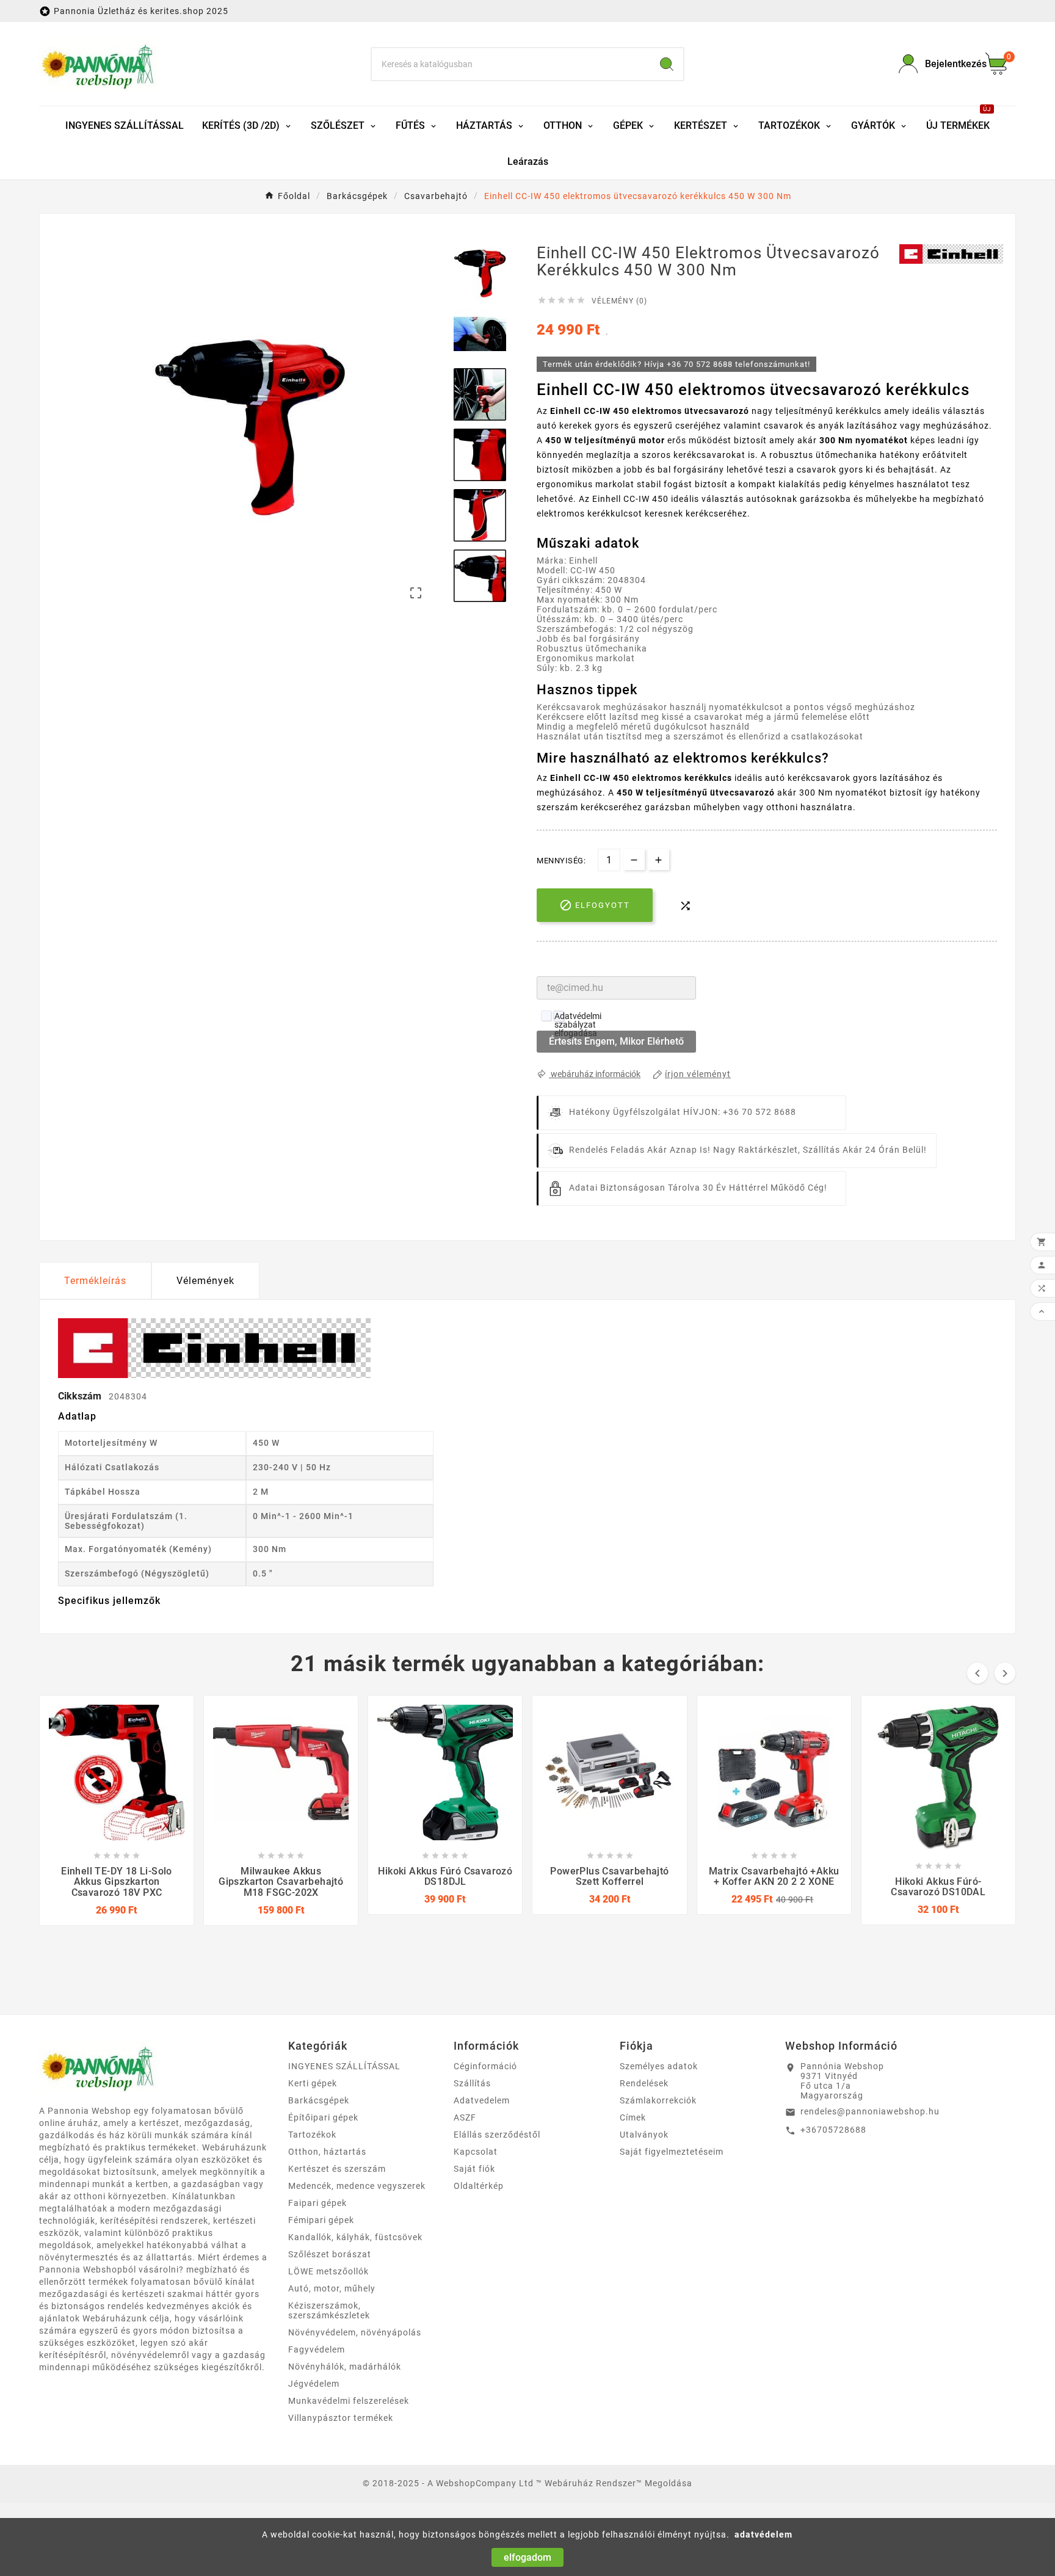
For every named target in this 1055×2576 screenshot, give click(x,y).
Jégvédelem (314, 2384)
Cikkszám (81, 1396)
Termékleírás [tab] (95, 1281)
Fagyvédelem (317, 2349)
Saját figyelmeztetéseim (672, 2152)
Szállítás (472, 2083)
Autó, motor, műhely (332, 2288)
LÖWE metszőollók (328, 2271)
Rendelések (644, 2083)
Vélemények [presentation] (205, 1281)
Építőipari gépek (323, 2117)
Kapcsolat (476, 2152)
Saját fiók (474, 2169)
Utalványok (644, 2135)
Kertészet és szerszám (337, 2169)
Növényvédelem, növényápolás (355, 2332)
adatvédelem (763, 2534)
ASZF (465, 2117)
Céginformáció (485, 2066)
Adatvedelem (482, 2100)
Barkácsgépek (319, 2100)
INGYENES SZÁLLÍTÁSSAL (344, 2066)
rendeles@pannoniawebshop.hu (870, 2111)
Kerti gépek (313, 2083)
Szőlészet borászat (330, 2254)
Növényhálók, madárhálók (345, 2367)
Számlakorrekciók (658, 2100)
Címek (633, 2117)
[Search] (667, 64)
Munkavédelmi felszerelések (349, 2401)
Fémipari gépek (321, 2220)
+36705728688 (833, 2130)
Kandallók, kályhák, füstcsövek (355, 2237)
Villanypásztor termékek (341, 2418)
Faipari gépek (317, 2203)
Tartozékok (312, 2135)
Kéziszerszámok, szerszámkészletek (329, 2310)
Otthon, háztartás (327, 2152)
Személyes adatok (659, 2066)
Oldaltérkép (479, 2186)
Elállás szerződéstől (497, 2135)
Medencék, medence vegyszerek (357, 2186)
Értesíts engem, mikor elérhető (616, 1041)
